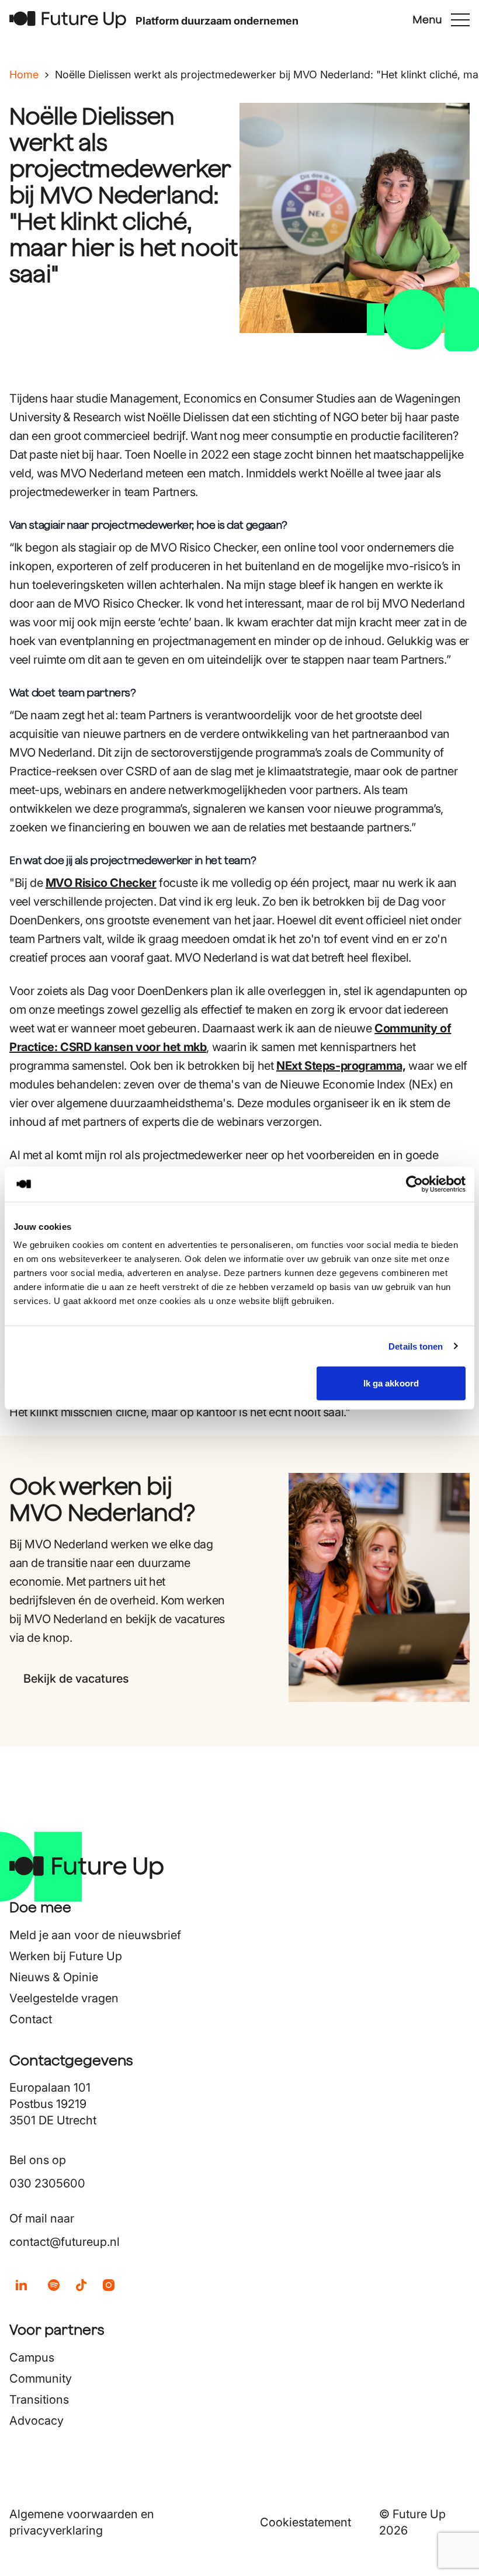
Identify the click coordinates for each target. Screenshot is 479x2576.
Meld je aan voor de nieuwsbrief (95, 1935)
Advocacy (37, 2421)
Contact (31, 2019)
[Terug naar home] (68, 20)
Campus (32, 2357)
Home (24, 74)
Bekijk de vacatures (76, 1679)
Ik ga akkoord (391, 1383)
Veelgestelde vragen (64, 1998)
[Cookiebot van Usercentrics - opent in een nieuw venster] (414, 1184)
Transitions (39, 2400)
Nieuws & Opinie (54, 1977)
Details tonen (416, 1346)
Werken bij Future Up (66, 1956)
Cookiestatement (306, 2522)
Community (41, 2379)
